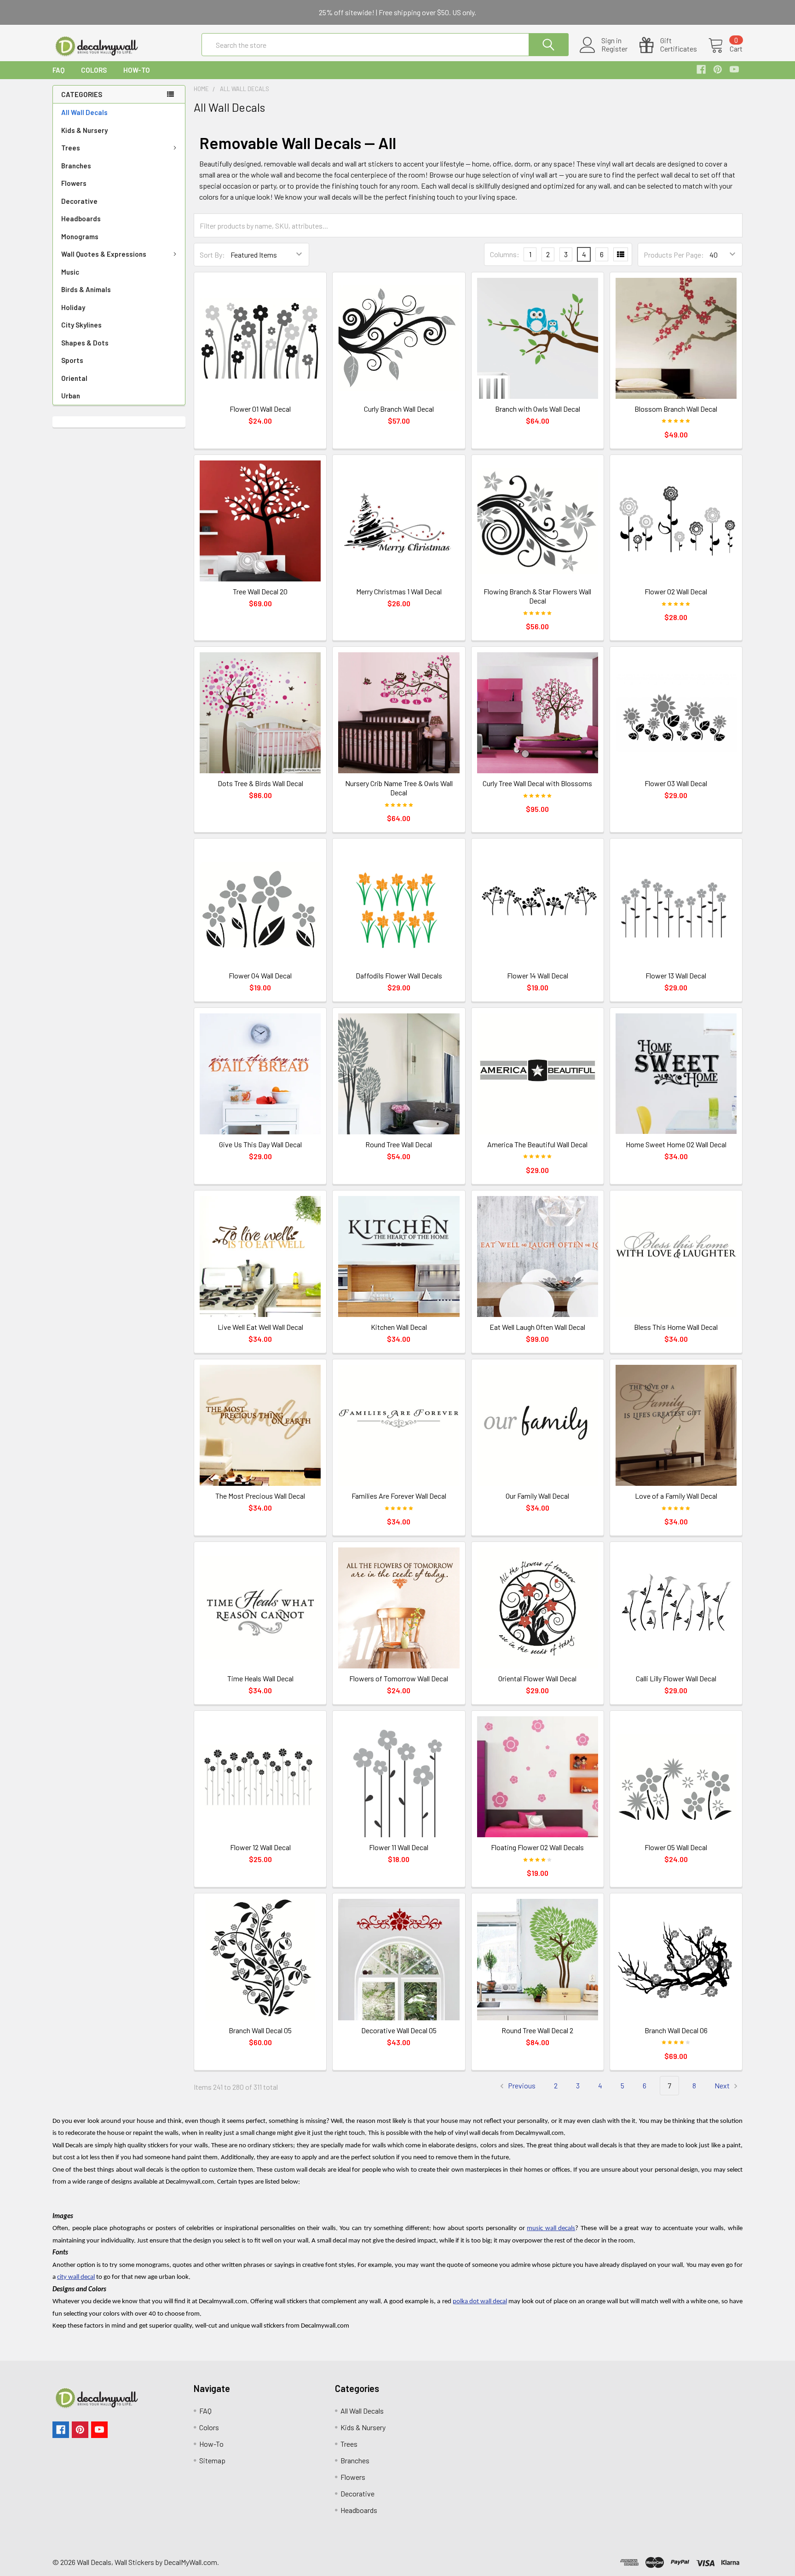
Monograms (80, 236)
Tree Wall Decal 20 (260, 591)
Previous (521, 2085)
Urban (71, 396)
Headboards (81, 218)
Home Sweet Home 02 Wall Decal (676, 1144)
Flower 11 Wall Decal (399, 1847)
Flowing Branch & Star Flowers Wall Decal (537, 596)
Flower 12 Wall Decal (260, 1847)
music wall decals (551, 2228)
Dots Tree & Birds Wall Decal (260, 783)
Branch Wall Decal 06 (676, 2030)
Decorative (79, 201)
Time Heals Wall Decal (260, 1678)
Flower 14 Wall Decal (538, 975)
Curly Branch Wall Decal (399, 409)
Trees (71, 148)
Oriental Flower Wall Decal (537, 1678)
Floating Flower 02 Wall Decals (537, 1847)
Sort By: (212, 255)
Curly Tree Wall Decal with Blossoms (537, 783)
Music (70, 272)
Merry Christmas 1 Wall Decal (399, 591)
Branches (76, 166)
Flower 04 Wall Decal (260, 975)
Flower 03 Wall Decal (676, 783)
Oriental (74, 378)
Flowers (74, 183)
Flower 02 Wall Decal (676, 591)
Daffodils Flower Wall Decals (399, 975)
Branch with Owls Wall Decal (538, 409)
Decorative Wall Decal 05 (399, 2030)
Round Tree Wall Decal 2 (537, 2030)
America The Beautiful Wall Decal (537, 1144)
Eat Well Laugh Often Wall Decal (537, 1327)
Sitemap (212, 2460)
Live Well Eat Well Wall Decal (260, 1327)
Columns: (505, 254)
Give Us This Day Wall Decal (260, 1144)
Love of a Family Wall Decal (676, 1496)
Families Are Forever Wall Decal (399, 1496)
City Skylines (81, 325)
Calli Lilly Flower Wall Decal (676, 1678)
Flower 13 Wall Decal (676, 975)
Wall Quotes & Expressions (104, 254)
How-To (137, 70)
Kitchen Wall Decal (399, 1327)
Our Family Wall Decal (537, 1496)
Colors (94, 70)
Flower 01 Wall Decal (260, 409)
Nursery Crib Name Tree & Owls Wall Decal (399, 788)
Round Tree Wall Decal (399, 1144)
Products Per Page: (674, 255)
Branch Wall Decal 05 (260, 2030)
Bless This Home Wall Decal (676, 1327)
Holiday (73, 307)
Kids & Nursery (84, 130)
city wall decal (76, 2277)
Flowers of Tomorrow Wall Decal (399, 1678)
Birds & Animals (86, 289)
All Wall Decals (84, 112)
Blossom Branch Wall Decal (676, 409)
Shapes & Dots (85, 343)
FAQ (58, 70)
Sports (72, 360)
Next (723, 2085)
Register (614, 49)
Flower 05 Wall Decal (676, 1847)
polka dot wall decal (480, 2302)
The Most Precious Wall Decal (260, 1496)
